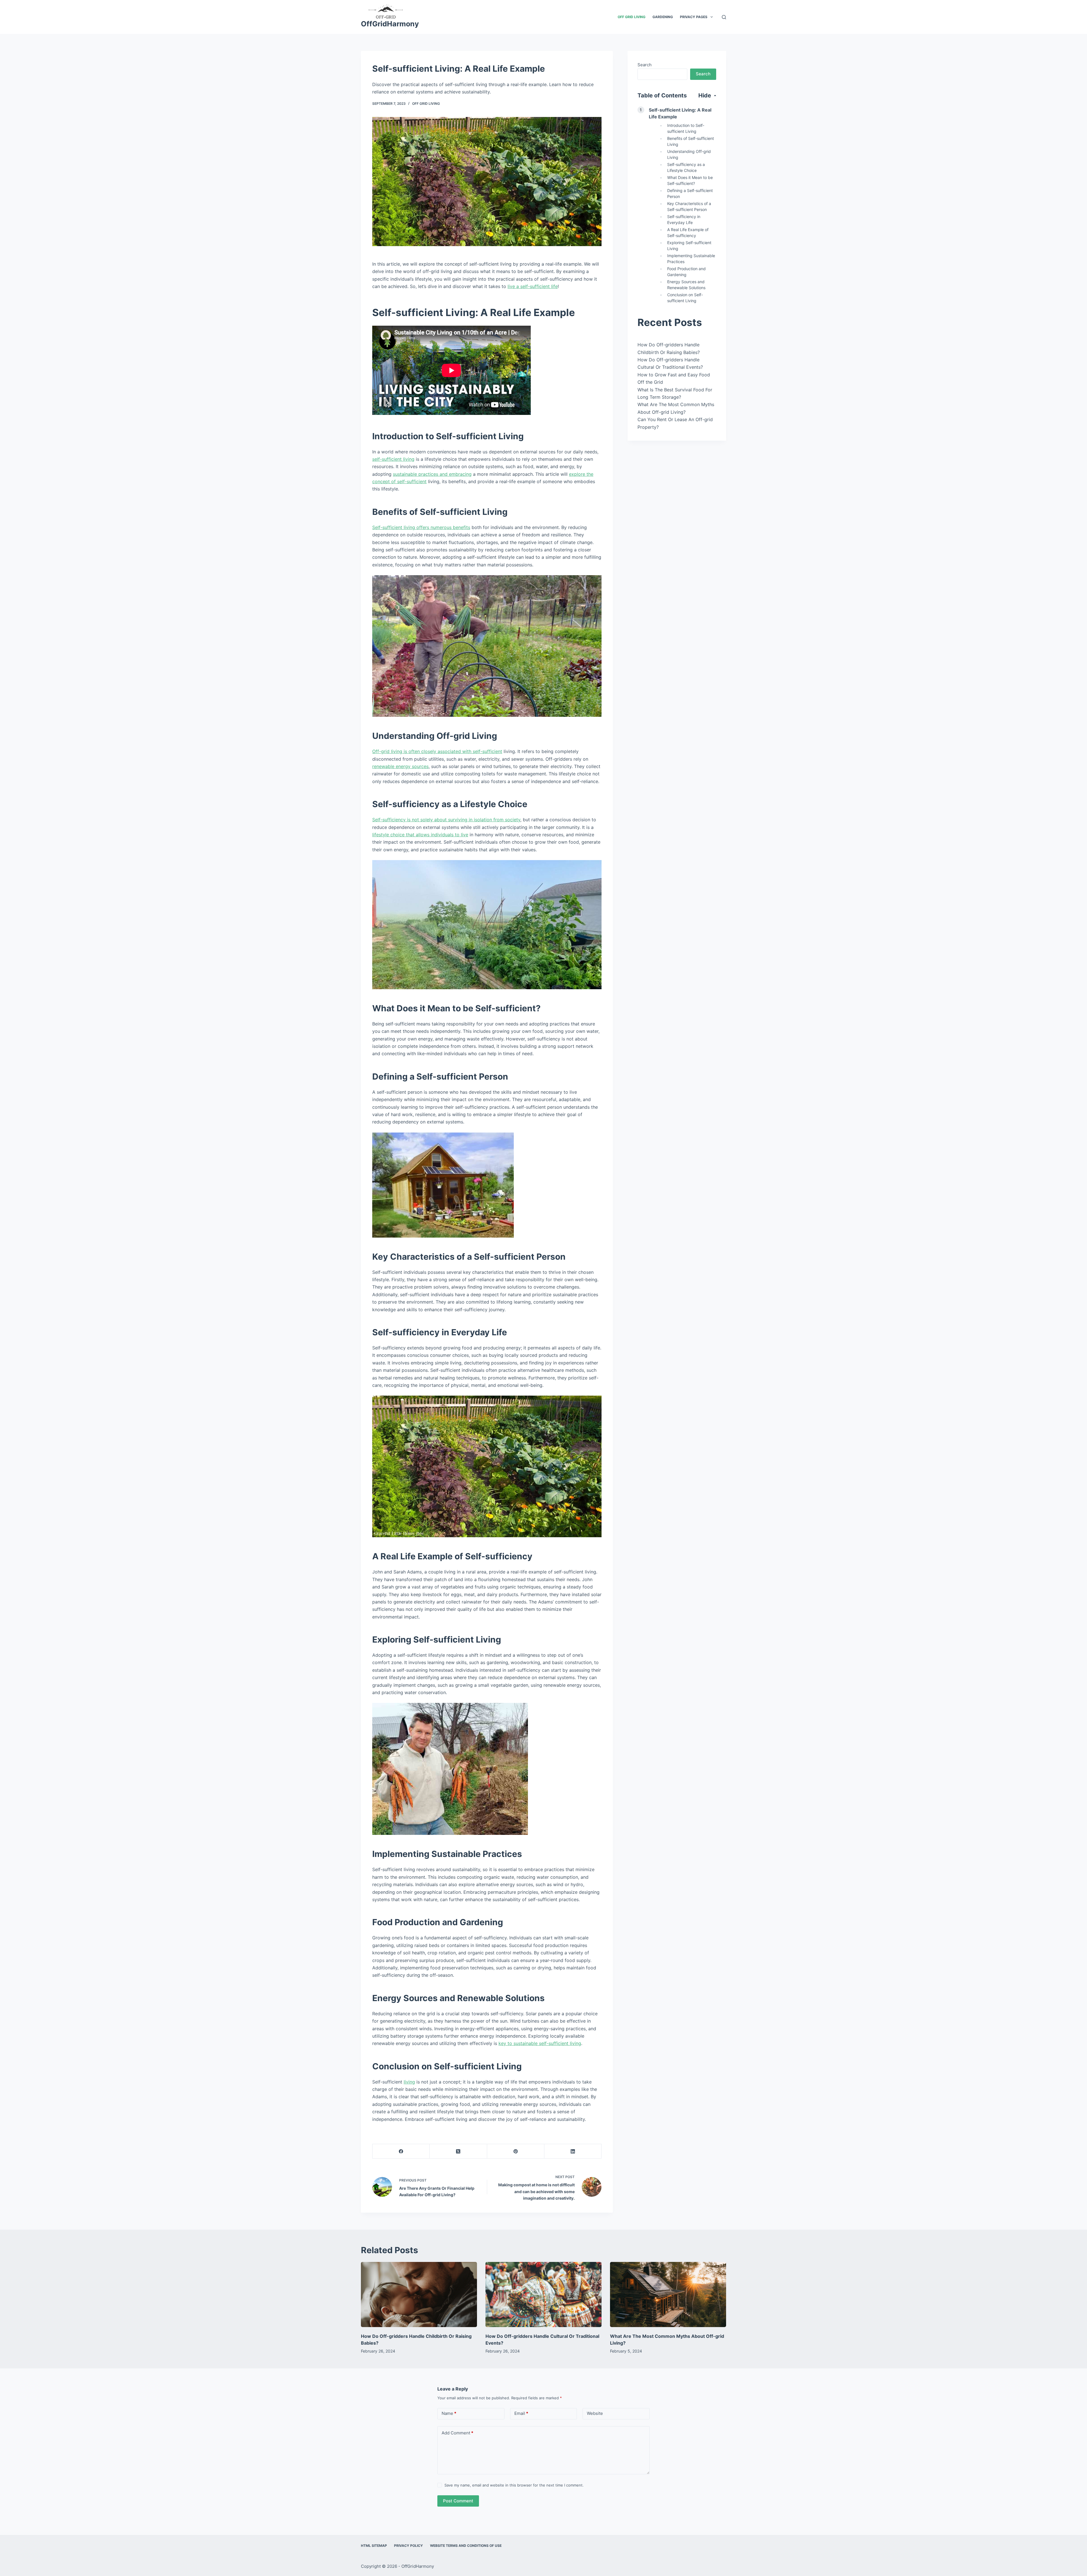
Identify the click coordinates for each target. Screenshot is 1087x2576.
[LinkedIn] (573, 2151)
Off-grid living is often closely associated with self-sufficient (437, 751)
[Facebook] (401, 2151)
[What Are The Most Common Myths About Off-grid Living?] (668, 2295)
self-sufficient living (393, 459)
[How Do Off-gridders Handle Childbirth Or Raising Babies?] (419, 2295)
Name (449, 2413)
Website (595, 2413)
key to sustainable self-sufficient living (540, 2043)
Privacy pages (694, 17)
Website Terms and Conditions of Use (466, 2546)
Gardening (663, 17)
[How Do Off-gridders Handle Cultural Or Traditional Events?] (543, 2295)
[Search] (724, 17)
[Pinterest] (516, 2151)
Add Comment (457, 2433)
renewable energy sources (400, 766)
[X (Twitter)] (458, 2151)
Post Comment (458, 2501)
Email (521, 2413)
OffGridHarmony (390, 24)
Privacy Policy (408, 2546)
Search (645, 65)
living (409, 2082)
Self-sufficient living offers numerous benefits (421, 527)
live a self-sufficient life (533, 286)
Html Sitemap (374, 2546)
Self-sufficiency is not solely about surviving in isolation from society (446, 820)
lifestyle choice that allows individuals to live (420, 835)
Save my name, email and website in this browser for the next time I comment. (514, 2485)
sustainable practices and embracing (432, 474)
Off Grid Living (632, 17)
